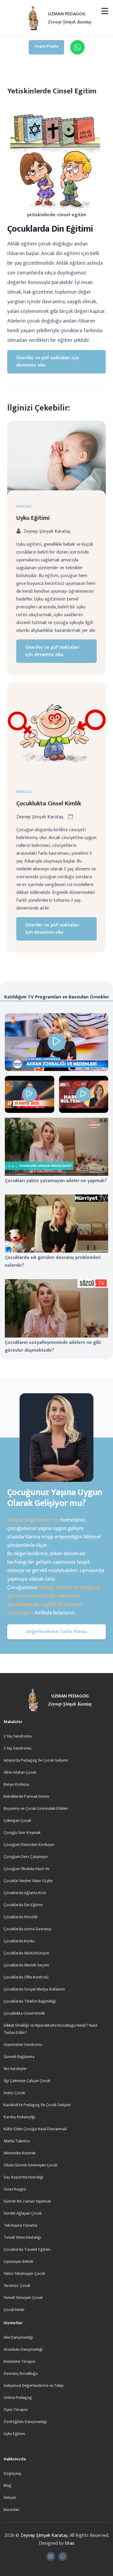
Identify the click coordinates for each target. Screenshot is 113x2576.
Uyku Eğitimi (33, 518)
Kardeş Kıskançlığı (19, 2117)
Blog (8, 2485)
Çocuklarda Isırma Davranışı (28, 1929)
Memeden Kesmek (20, 2153)
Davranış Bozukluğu (21, 2373)
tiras (70, 2543)
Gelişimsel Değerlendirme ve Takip (34, 2386)
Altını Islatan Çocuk (20, 1772)
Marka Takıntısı (17, 2141)
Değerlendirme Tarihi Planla (56, 1632)
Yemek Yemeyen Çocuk (23, 2298)
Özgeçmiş (13, 2473)
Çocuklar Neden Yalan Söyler (28, 1881)
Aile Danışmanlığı (18, 2337)
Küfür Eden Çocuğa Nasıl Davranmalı (35, 2129)
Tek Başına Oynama (20, 2225)
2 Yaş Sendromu (18, 1736)
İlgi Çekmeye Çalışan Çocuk (27, 2081)
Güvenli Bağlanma (19, 2057)
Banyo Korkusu (16, 1784)
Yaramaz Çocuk (17, 2286)
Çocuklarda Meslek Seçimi (26, 1965)
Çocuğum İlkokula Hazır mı (27, 1869)
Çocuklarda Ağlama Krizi (25, 1893)
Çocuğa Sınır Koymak (22, 1833)
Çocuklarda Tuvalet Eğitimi (27, 2249)
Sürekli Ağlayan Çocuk (23, 2213)
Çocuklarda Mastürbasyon (26, 1953)
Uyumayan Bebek (18, 2261)
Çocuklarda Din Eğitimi (23, 1905)
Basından (11, 2510)
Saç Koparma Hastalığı (24, 2177)
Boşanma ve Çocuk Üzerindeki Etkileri (36, 1808)
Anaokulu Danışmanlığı (23, 2349)
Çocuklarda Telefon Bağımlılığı (30, 2001)
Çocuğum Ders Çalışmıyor (26, 1857)
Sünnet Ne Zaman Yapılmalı (27, 2201)
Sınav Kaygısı (15, 2189)
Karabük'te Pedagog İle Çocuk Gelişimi (37, 2105)
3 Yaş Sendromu (17, 1748)
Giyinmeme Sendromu (23, 2045)
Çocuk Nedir (14, 2310)
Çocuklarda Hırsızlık (20, 1917)
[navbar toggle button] (105, 12)
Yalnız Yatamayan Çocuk (24, 2273)
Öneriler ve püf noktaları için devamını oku (48, 362)
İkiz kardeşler (15, 2069)
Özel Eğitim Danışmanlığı (25, 2422)
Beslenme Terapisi (19, 2361)
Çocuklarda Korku (19, 1941)
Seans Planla (46, 46)
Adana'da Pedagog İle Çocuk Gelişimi (36, 1760)
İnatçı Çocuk (14, 2093)
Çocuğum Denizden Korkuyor (29, 1845)
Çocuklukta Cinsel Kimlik (49, 804)
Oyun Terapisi (16, 2410)
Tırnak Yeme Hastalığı (22, 2237)
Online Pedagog (18, 2398)
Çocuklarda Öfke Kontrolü (26, 1977)
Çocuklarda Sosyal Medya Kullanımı (34, 1989)
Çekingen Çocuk (17, 1820)
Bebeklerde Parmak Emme (26, 1796)
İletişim (10, 2498)
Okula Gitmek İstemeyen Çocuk (30, 2165)
